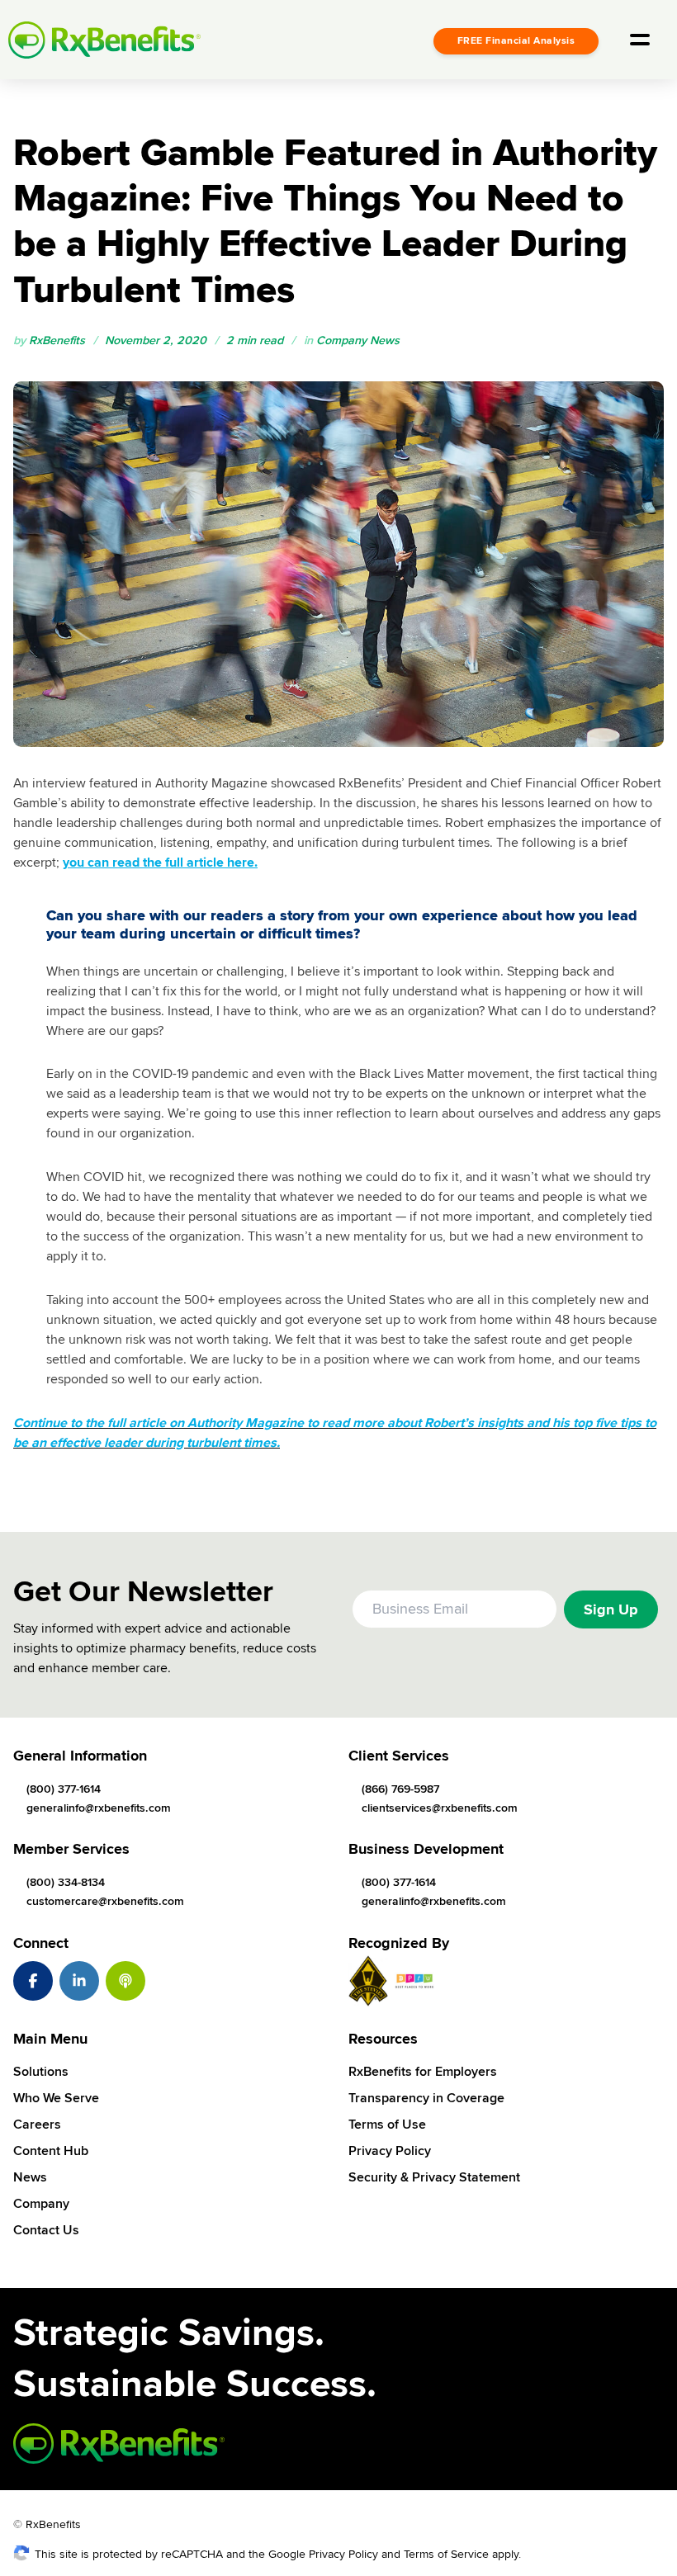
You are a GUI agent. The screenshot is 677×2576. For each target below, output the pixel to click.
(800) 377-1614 (64, 1789)
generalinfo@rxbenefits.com (99, 1808)
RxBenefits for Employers (423, 2072)
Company (41, 2204)
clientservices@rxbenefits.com (440, 1808)
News (30, 2177)
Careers (37, 2125)
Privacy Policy (390, 2151)
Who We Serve (56, 2098)
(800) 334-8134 (66, 1882)
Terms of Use (387, 2125)
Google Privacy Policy (323, 2554)
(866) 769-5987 (400, 1789)
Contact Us (46, 2230)
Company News (358, 340)
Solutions (41, 2072)
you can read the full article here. (160, 863)
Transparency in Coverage (426, 2098)
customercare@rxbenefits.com (105, 1901)
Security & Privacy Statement (434, 2177)
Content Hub (51, 2151)
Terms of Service (446, 2554)
